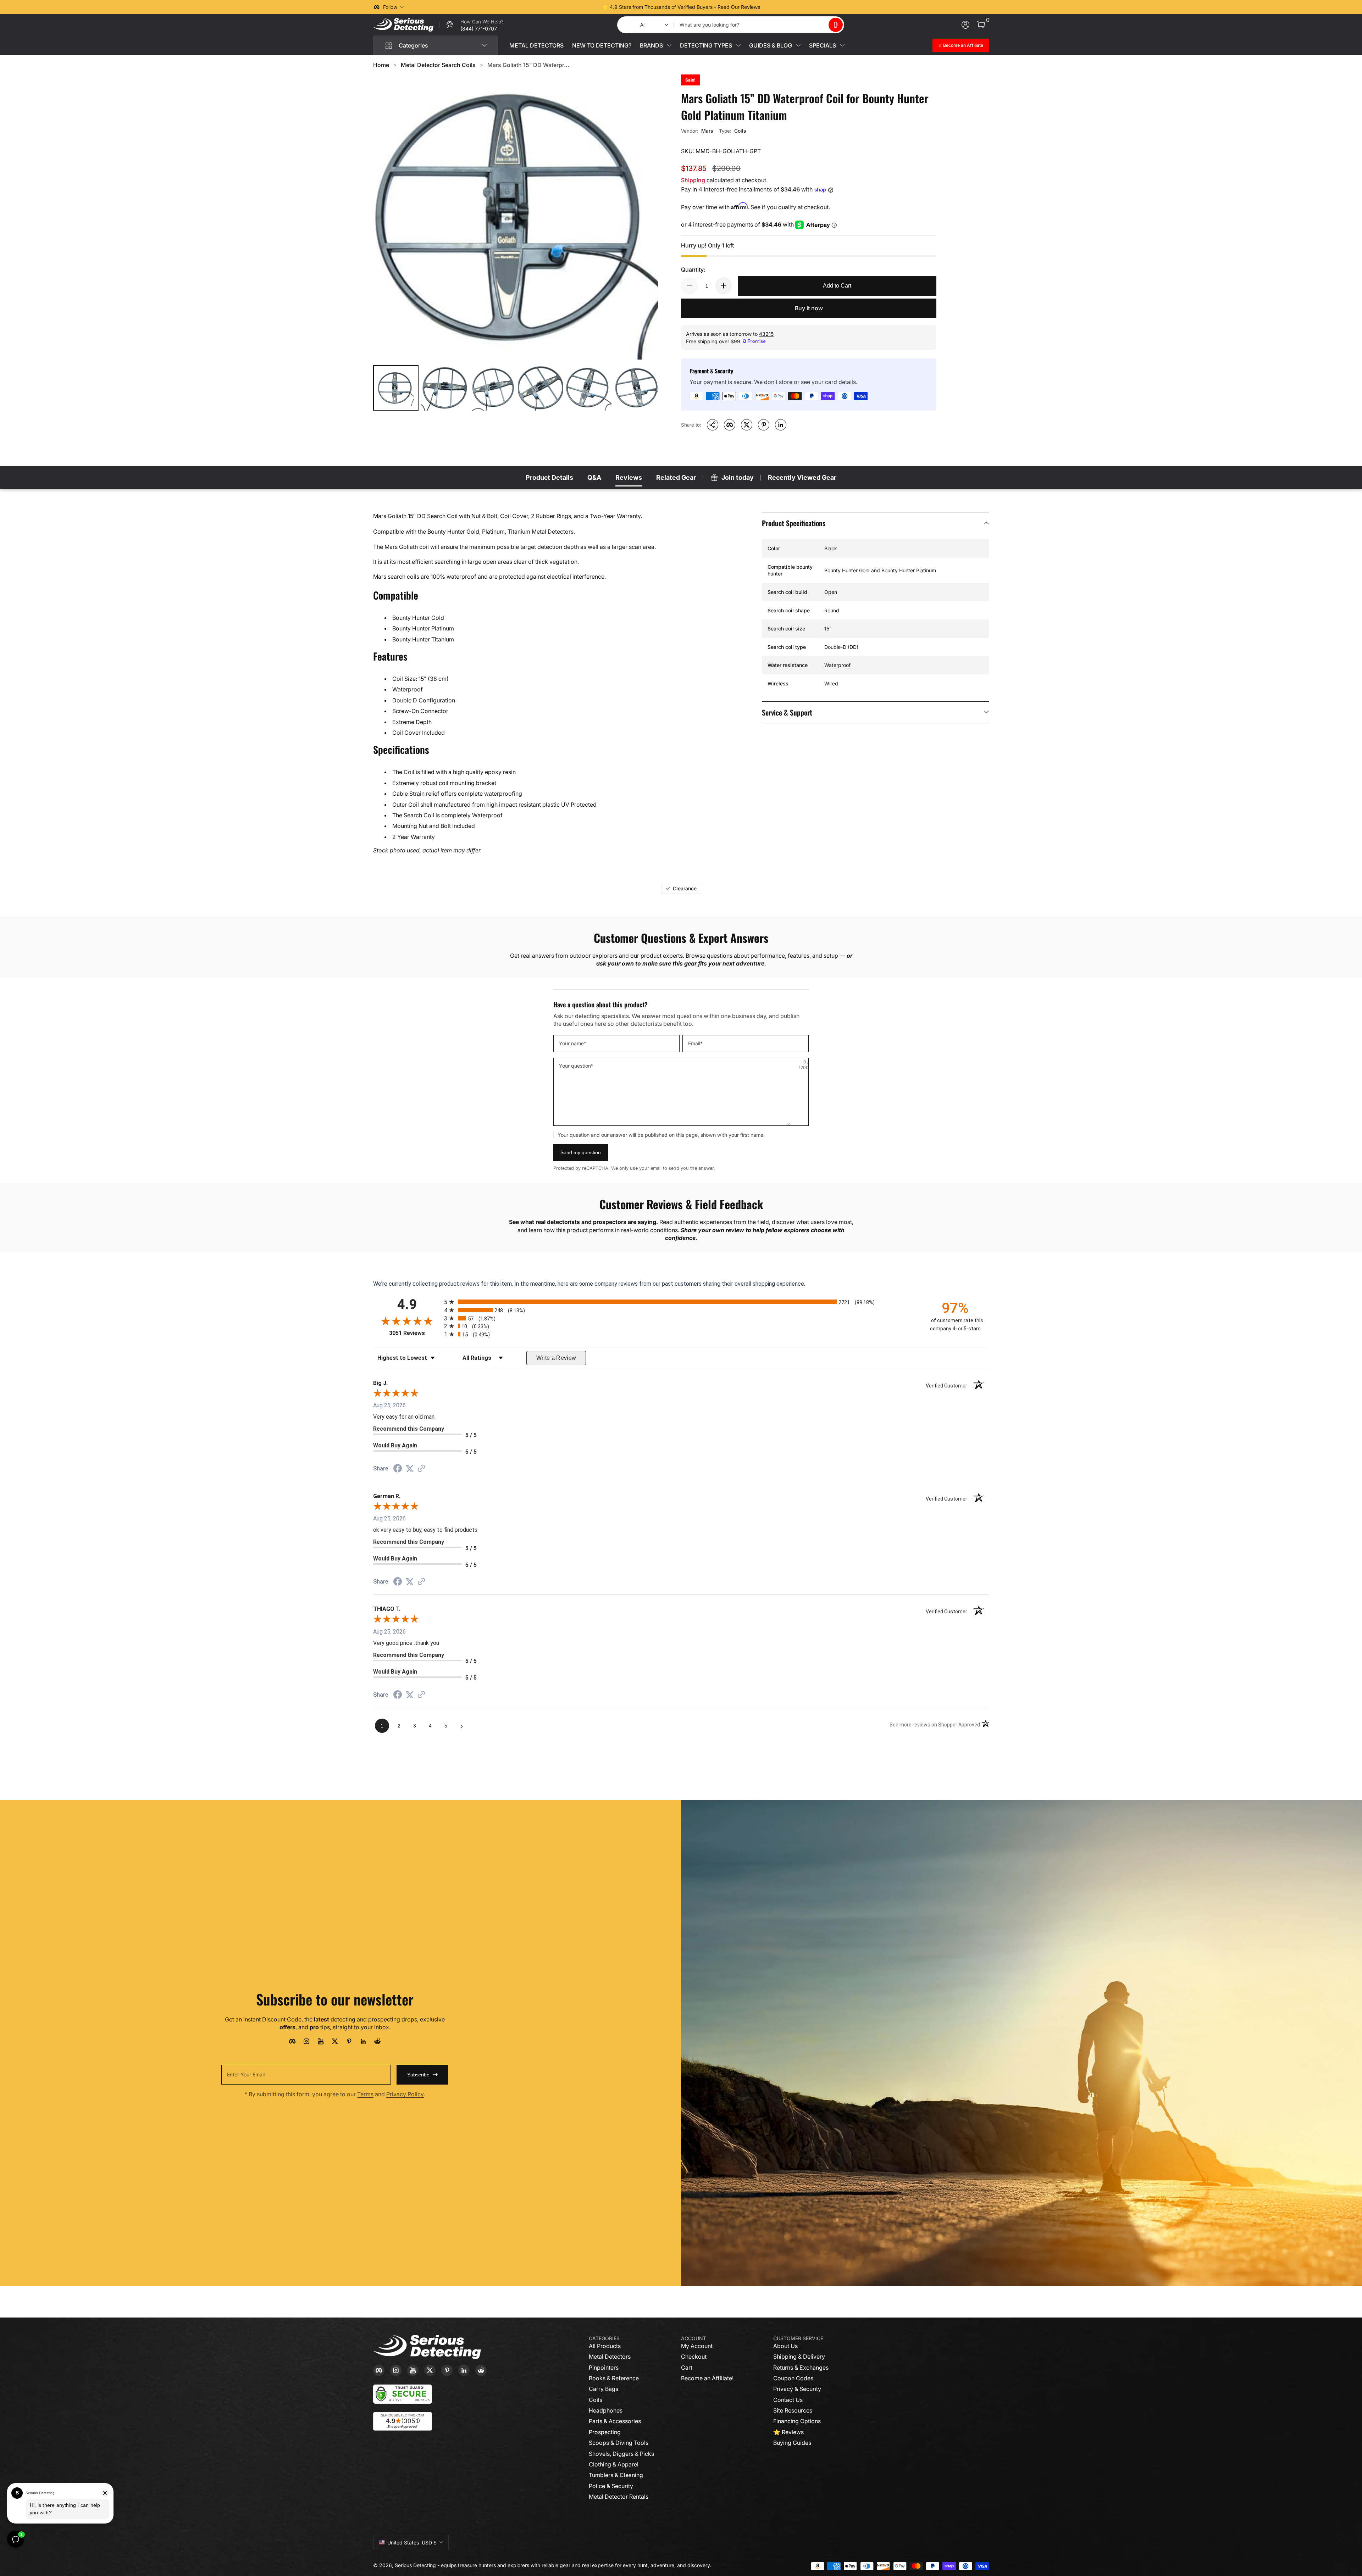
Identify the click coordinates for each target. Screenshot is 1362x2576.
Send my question (581, 1152)
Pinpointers (604, 2368)
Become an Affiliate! (707, 2378)
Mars (707, 131)
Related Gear (676, 477)
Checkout (694, 2357)
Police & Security (611, 2486)
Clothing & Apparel (614, 2464)
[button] (836, 25)
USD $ (412, 2542)
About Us (785, 2346)
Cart (687, 2368)
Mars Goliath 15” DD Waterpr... (528, 65)
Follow (390, 7)
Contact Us (788, 2400)
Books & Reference (614, 2378)
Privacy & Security (797, 2389)
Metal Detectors (610, 2357)
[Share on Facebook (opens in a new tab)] (398, 1469)
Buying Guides (792, 2443)
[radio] (681, 1302)
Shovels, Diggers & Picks (621, 2454)
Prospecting (605, 2432)
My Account (697, 2346)
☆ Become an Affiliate (961, 45)
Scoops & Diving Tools (619, 2443)
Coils (740, 131)
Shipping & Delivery (799, 2357)
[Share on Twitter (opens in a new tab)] (410, 1468)
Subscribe (418, 2075)
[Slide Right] (789, 7)
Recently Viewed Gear (802, 477)
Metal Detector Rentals (619, 2497)
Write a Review (556, 1358)
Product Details (549, 477)
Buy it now (809, 308)
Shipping (693, 180)
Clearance (685, 888)
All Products (605, 2346)
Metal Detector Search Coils (438, 65)
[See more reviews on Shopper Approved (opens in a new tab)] (421, 1469)
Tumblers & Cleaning (616, 2475)
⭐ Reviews (788, 2432)
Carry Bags (604, 2389)
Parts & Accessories (615, 2421)
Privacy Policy (405, 2094)
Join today (738, 477)
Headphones (606, 2410)
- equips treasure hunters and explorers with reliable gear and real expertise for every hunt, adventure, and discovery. (574, 2565)
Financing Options (797, 2421)
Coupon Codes (793, 2378)
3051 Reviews (415, 1333)
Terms (365, 2094)
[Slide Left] (573, 7)
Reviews (629, 477)
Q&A (594, 477)
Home (381, 65)
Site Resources (793, 2410)
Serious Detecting (415, 2565)
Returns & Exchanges (801, 2368)
